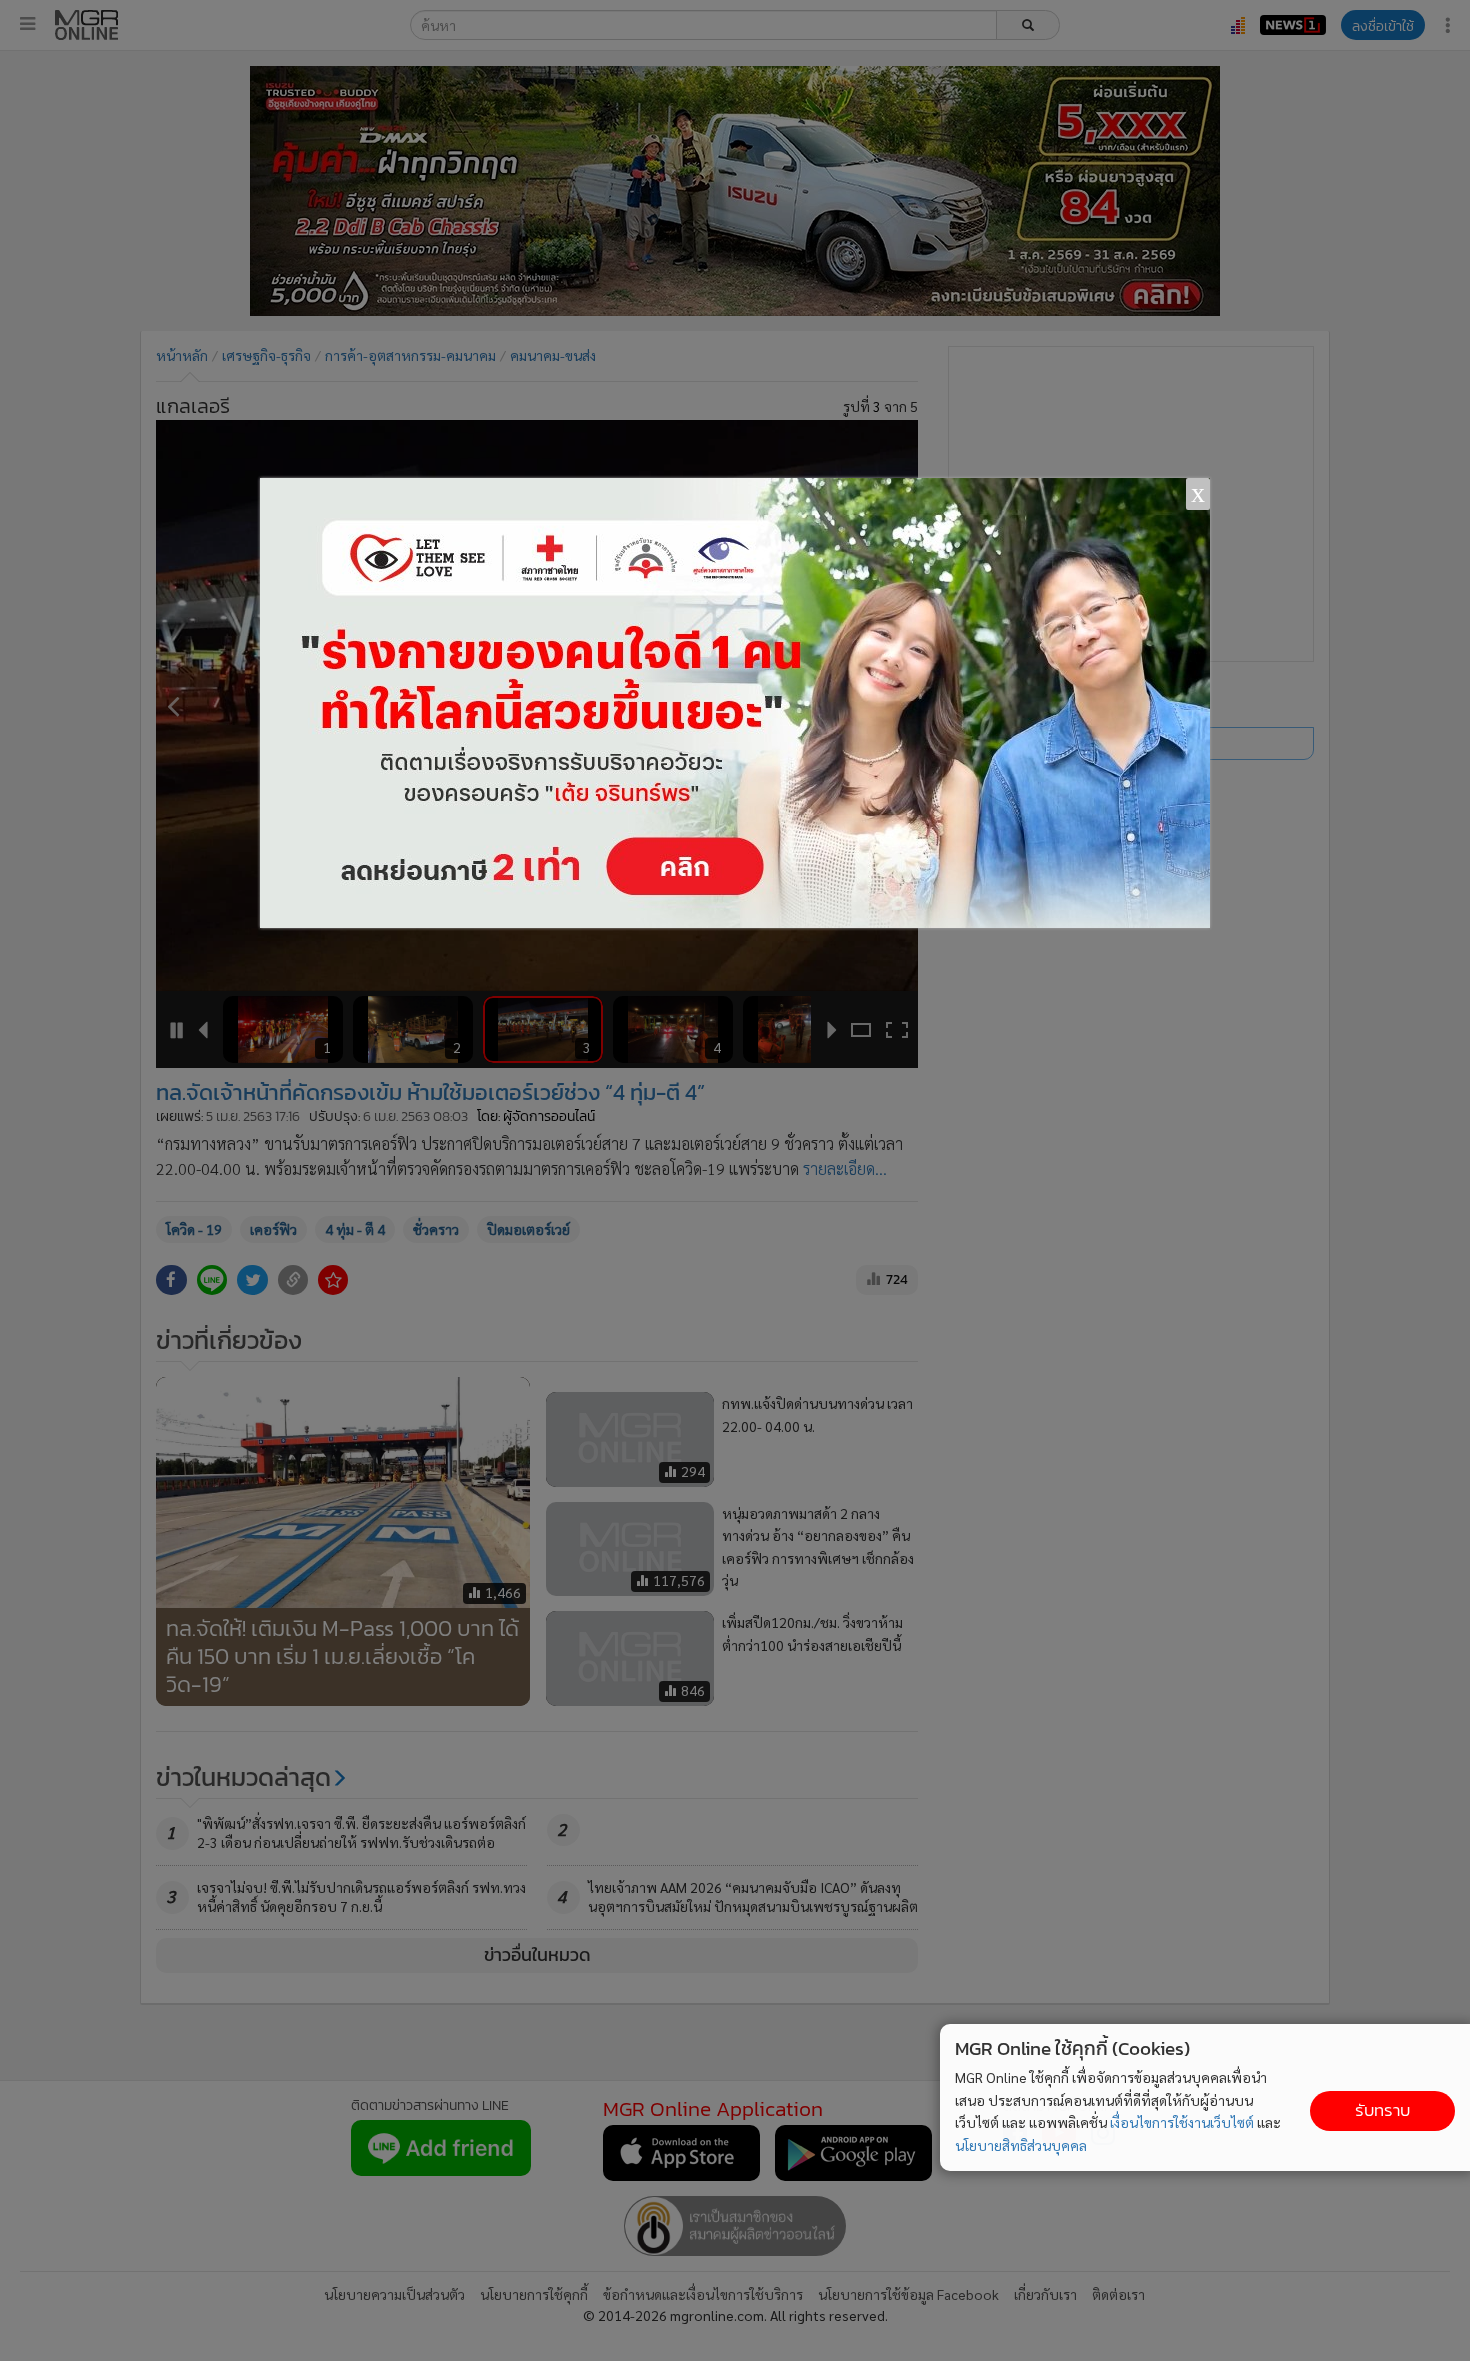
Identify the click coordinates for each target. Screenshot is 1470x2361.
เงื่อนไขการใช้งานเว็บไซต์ (1182, 2122)
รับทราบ (1382, 2110)
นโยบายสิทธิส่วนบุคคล (1021, 2145)
